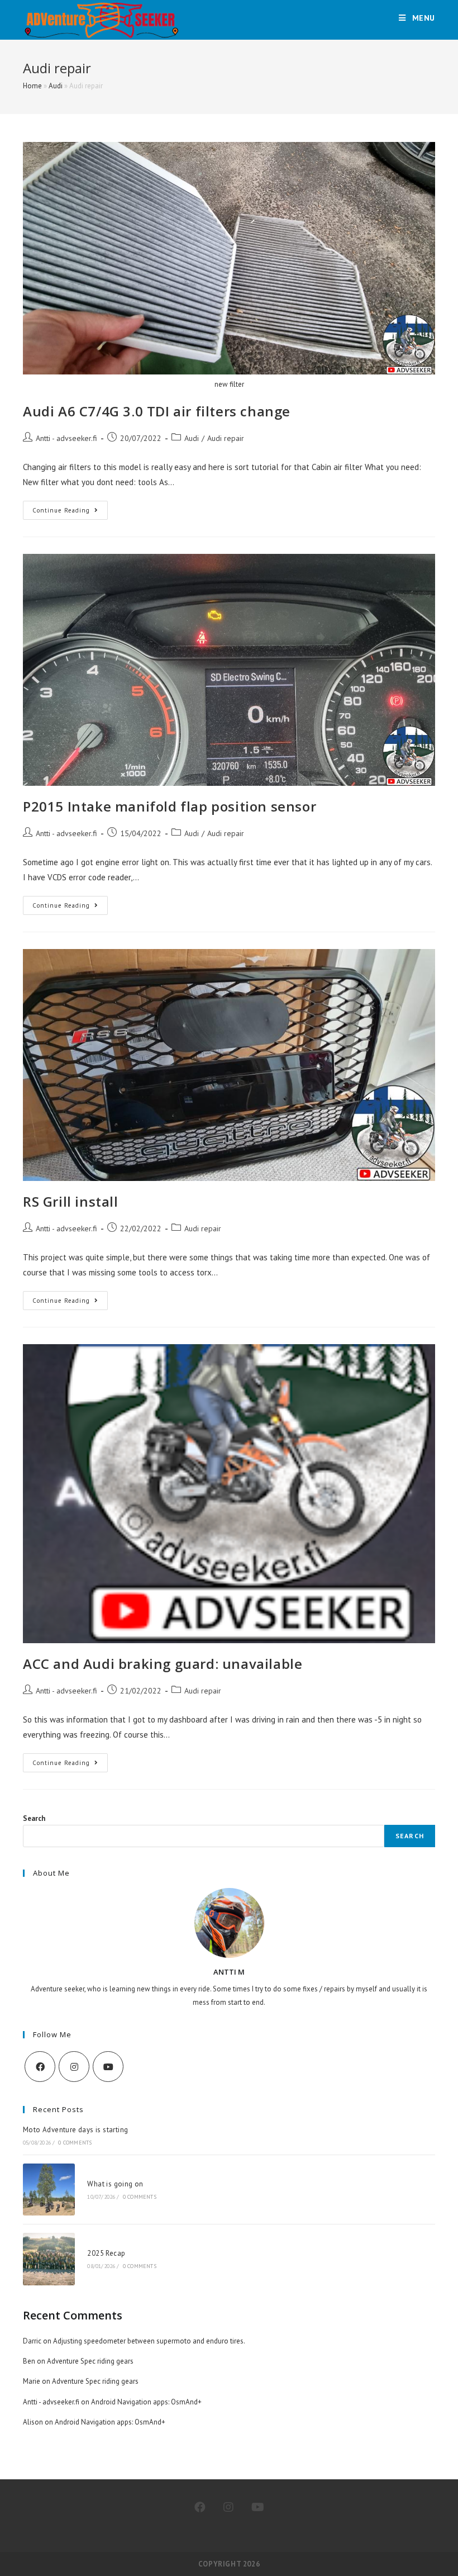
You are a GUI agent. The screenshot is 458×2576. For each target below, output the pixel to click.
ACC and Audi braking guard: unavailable (163, 1664)
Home (32, 86)
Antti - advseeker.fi (66, 438)
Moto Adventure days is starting (75, 2130)
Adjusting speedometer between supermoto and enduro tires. (149, 2341)
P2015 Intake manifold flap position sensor (170, 806)
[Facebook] (40, 2067)
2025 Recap (106, 2253)
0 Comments (75, 2143)
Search (34, 1818)
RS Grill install (71, 1201)
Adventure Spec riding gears (90, 2361)
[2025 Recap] (49, 2259)
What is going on (115, 2184)
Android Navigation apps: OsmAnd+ (146, 2402)
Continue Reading (70, 513)
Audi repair (226, 438)
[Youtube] (108, 2067)
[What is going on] (49, 2190)
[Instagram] (74, 2067)
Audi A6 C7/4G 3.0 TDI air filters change (157, 411)
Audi (56, 86)
